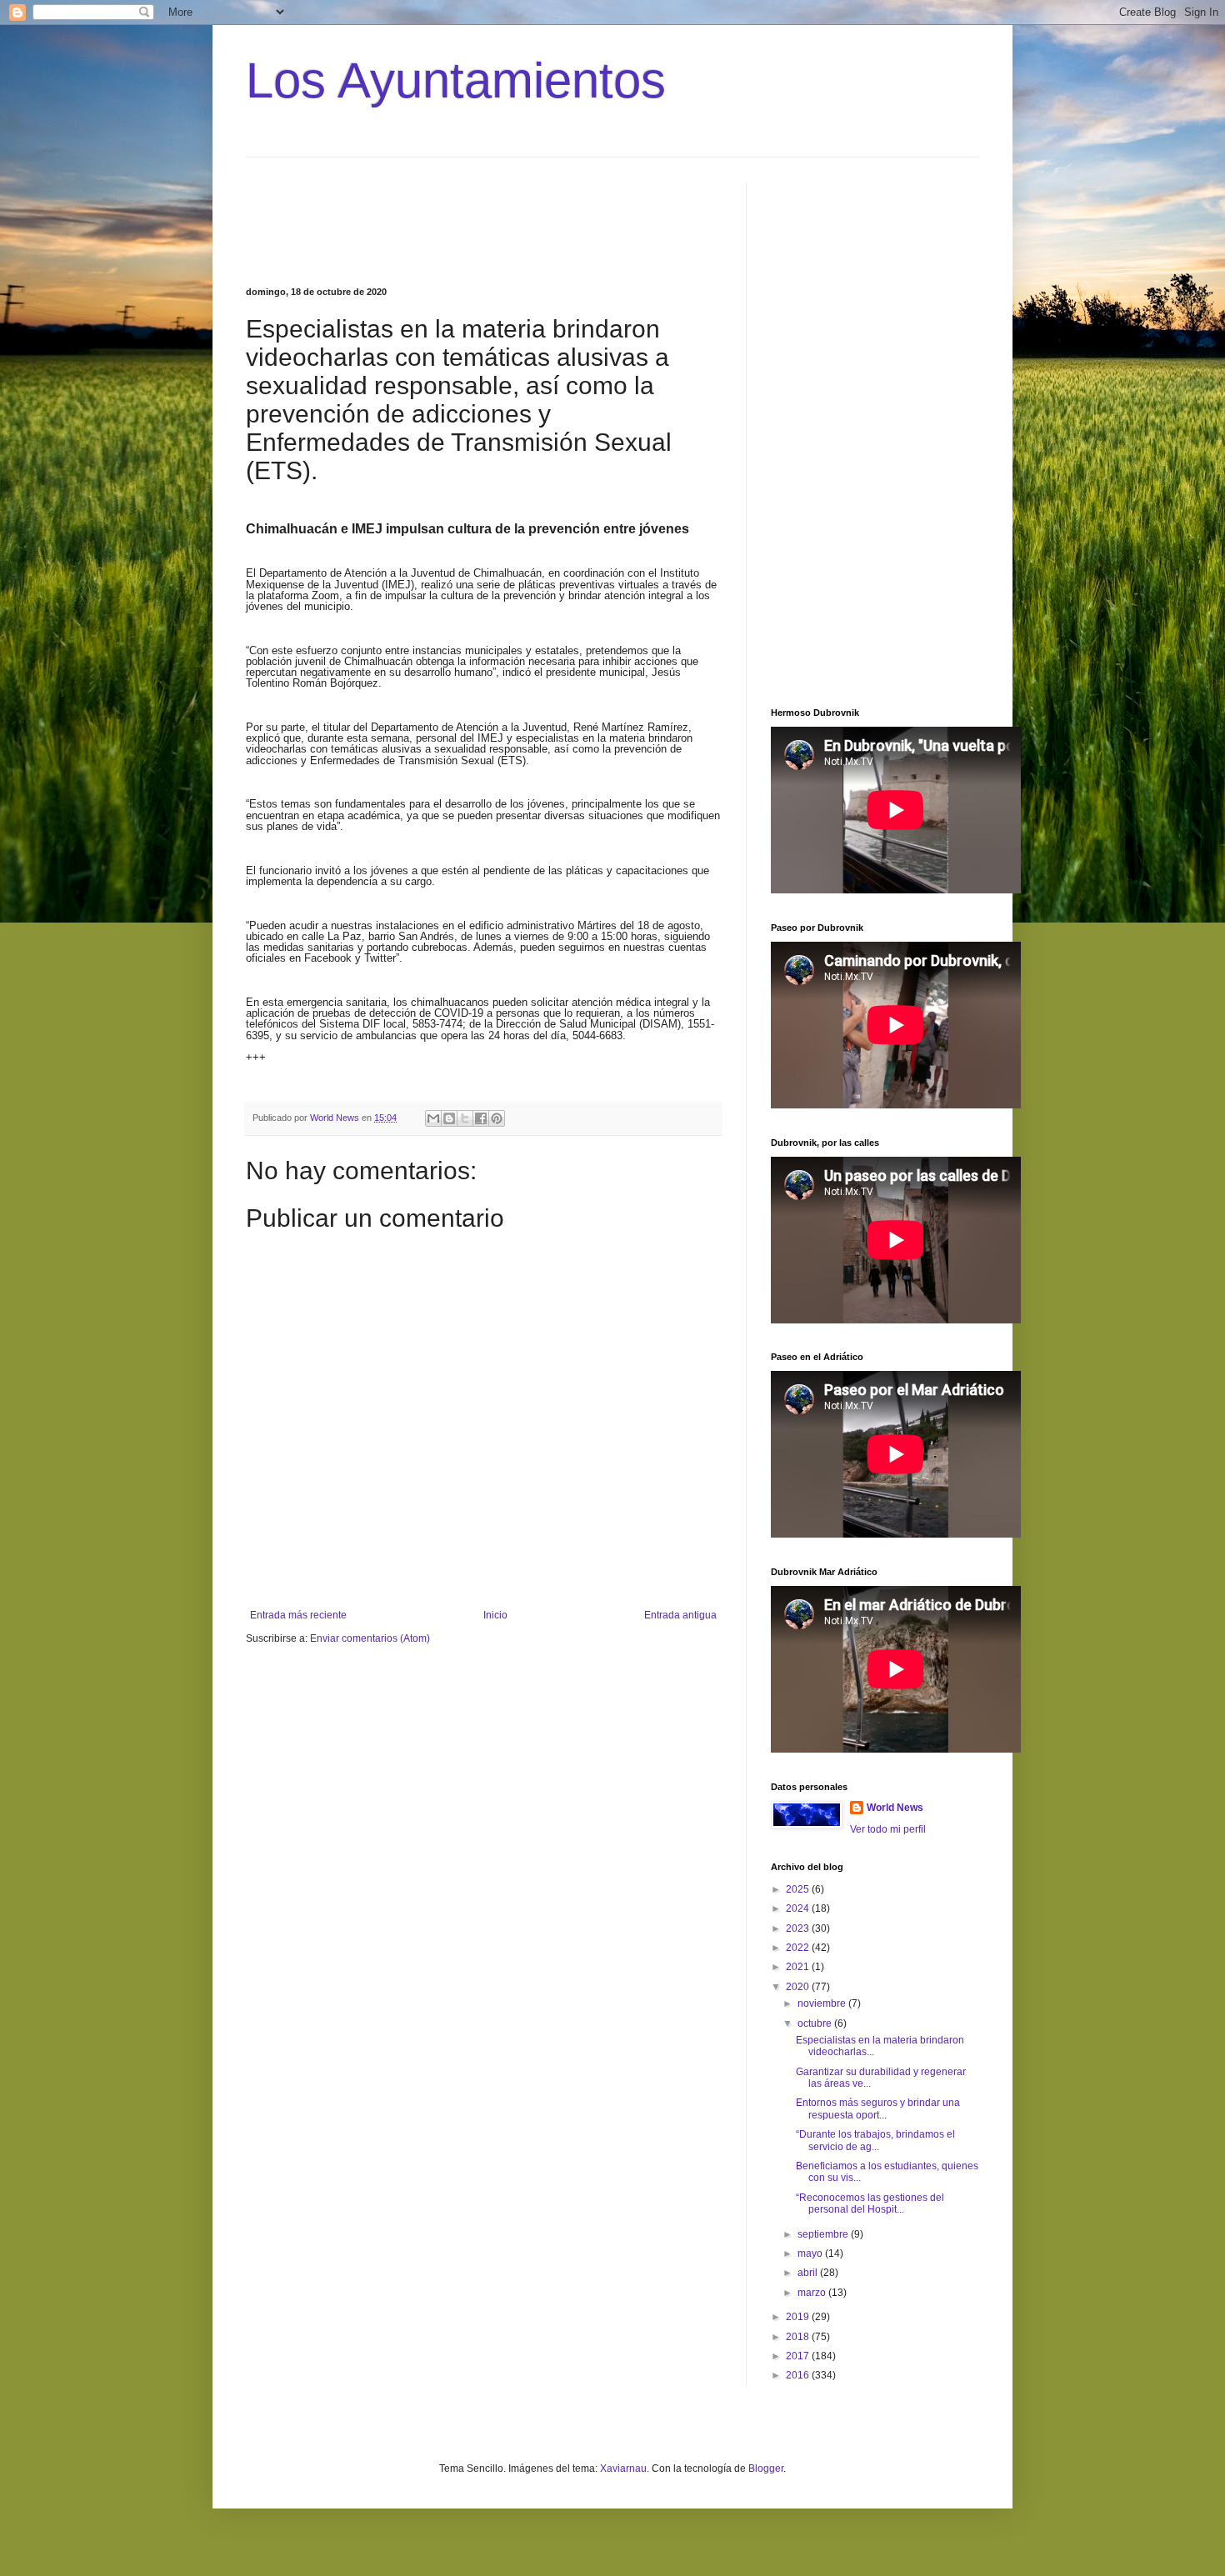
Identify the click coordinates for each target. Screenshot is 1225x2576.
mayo (811, 2253)
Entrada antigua (680, 1615)
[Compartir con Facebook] (481, 1118)
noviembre (823, 2003)
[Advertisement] (650, 220)
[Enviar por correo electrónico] (433, 1118)
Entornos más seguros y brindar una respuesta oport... (878, 2108)
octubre (816, 2023)
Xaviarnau (623, 2468)
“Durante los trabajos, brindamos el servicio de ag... (875, 2140)
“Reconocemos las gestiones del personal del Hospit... (870, 2203)
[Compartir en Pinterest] (497, 1118)
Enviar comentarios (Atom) (370, 1638)
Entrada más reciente (298, 1615)
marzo (813, 2293)
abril (809, 2273)
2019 (799, 2317)
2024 (799, 1908)
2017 (799, 2356)
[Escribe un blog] (449, 1118)
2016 (799, 2375)
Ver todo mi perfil (888, 1829)
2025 (799, 1889)
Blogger (766, 2468)
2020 (799, 1987)
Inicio (495, 1615)
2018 (799, 2337)
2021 (799, 1967)
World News (895, 1808)
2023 (799, 1928)
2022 (799, 1948)
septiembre (824, 2234)
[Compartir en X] (465, 1118)
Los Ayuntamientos (456, 80)
